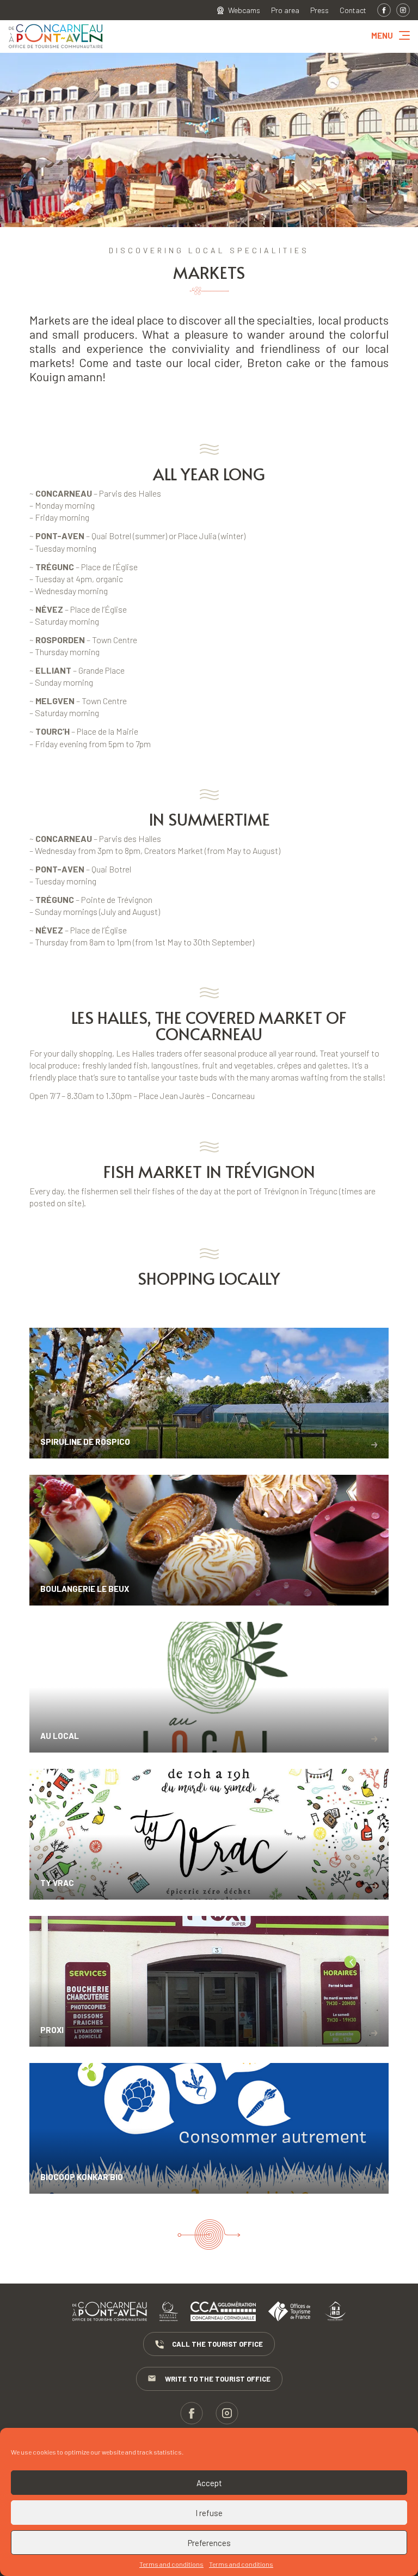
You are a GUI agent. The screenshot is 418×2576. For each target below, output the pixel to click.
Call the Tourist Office (217, 2344)
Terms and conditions (171, 2564)
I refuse (209, 2513)
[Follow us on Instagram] (403, 10)
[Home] (56, 49)
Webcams (244, 10)
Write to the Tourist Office (218, 2379)
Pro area (285, 10)
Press (319, 10)
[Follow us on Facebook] (384, 10)
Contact (353, 10)
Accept (209, 2483)
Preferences (209, 2543)
